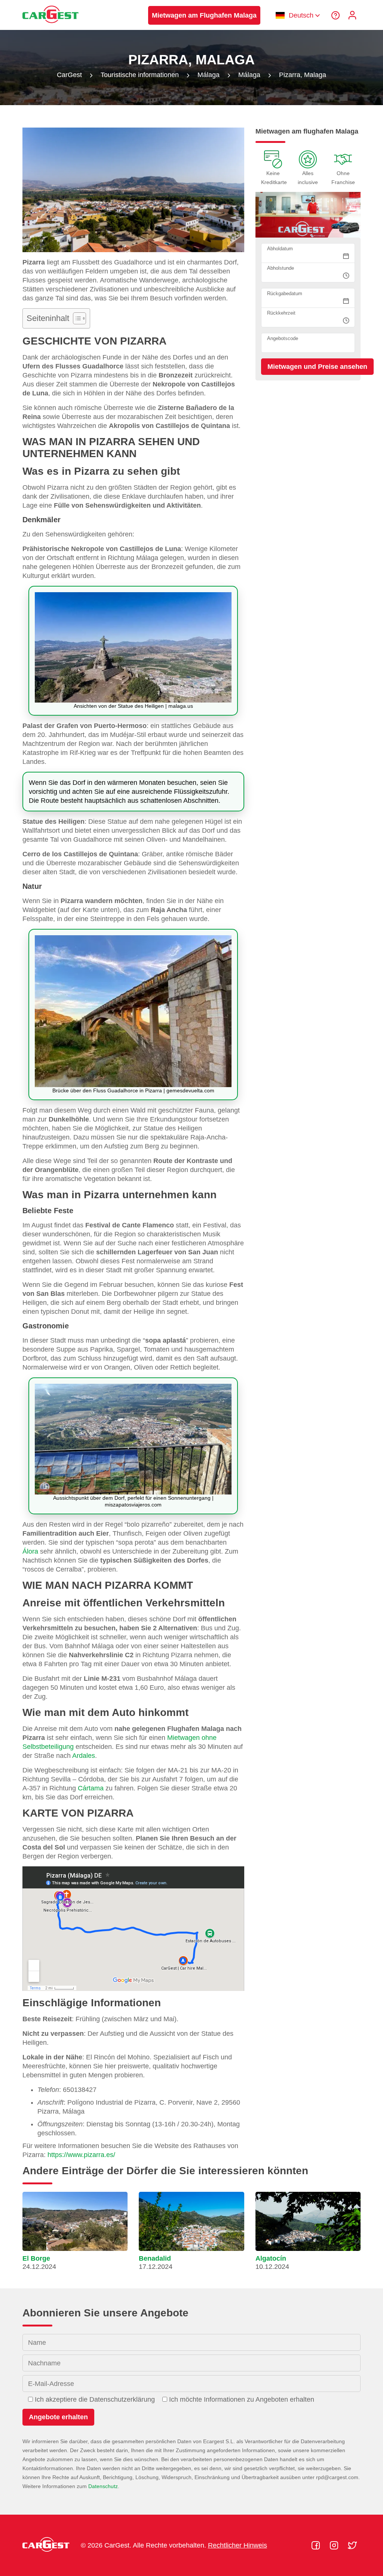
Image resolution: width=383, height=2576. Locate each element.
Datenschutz (103, 2486)
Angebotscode (283, 338)
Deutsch (301, 15)
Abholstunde (281, 268)
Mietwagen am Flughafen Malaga (204, 15)
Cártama (91, 1788)
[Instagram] (335, 2545)
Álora (30, 1551)
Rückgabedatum (285, 293)
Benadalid (155, 2258)
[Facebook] (317, 2545)
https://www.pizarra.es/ (81, 2155)
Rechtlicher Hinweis (238, 2545)
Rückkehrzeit (281, 313)
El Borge (36, 2258)
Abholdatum (280, 249)
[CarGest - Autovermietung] (50, 27)
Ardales (84, 1756)
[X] (352, 2545)
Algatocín (271, 2258)
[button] (75, 2234)
